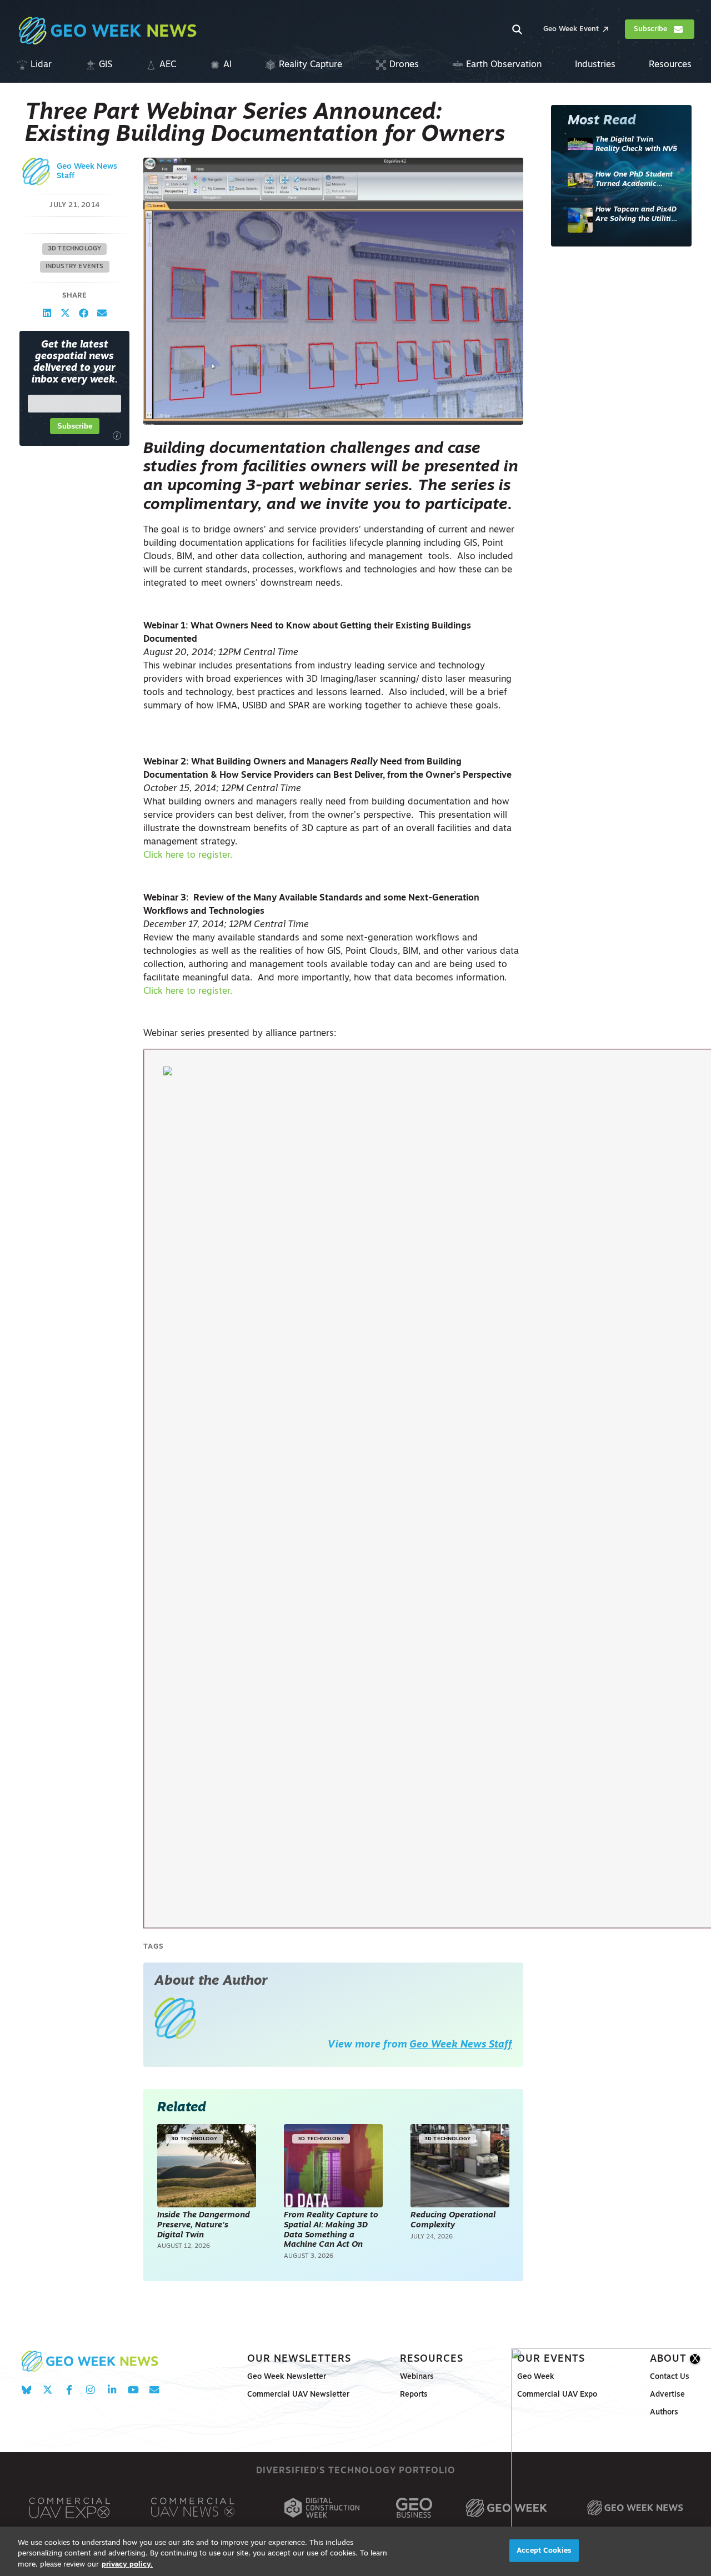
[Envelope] (154, 2390)
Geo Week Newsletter (287, 2377)
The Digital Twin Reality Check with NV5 (636, 145)
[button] (47, 313)
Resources (432, 2359)
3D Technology (75, 249)
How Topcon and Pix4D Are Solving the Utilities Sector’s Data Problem (637, 215)
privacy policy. (127, 2565)
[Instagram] (90, 2390)
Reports (414, 2395)
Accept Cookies (544, 2550)
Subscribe (75, 426)
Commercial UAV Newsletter (298, 2395)
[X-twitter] (47, 2390)
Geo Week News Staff (461, 2045)
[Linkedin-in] (112, 2390)
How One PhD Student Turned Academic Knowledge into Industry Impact (634, 180)
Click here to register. (188, 856)
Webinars (417, 2377)
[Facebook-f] (69, 2390)
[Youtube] (133, 2390)
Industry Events (75, 267)
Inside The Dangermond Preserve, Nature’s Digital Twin (204, 2225)
